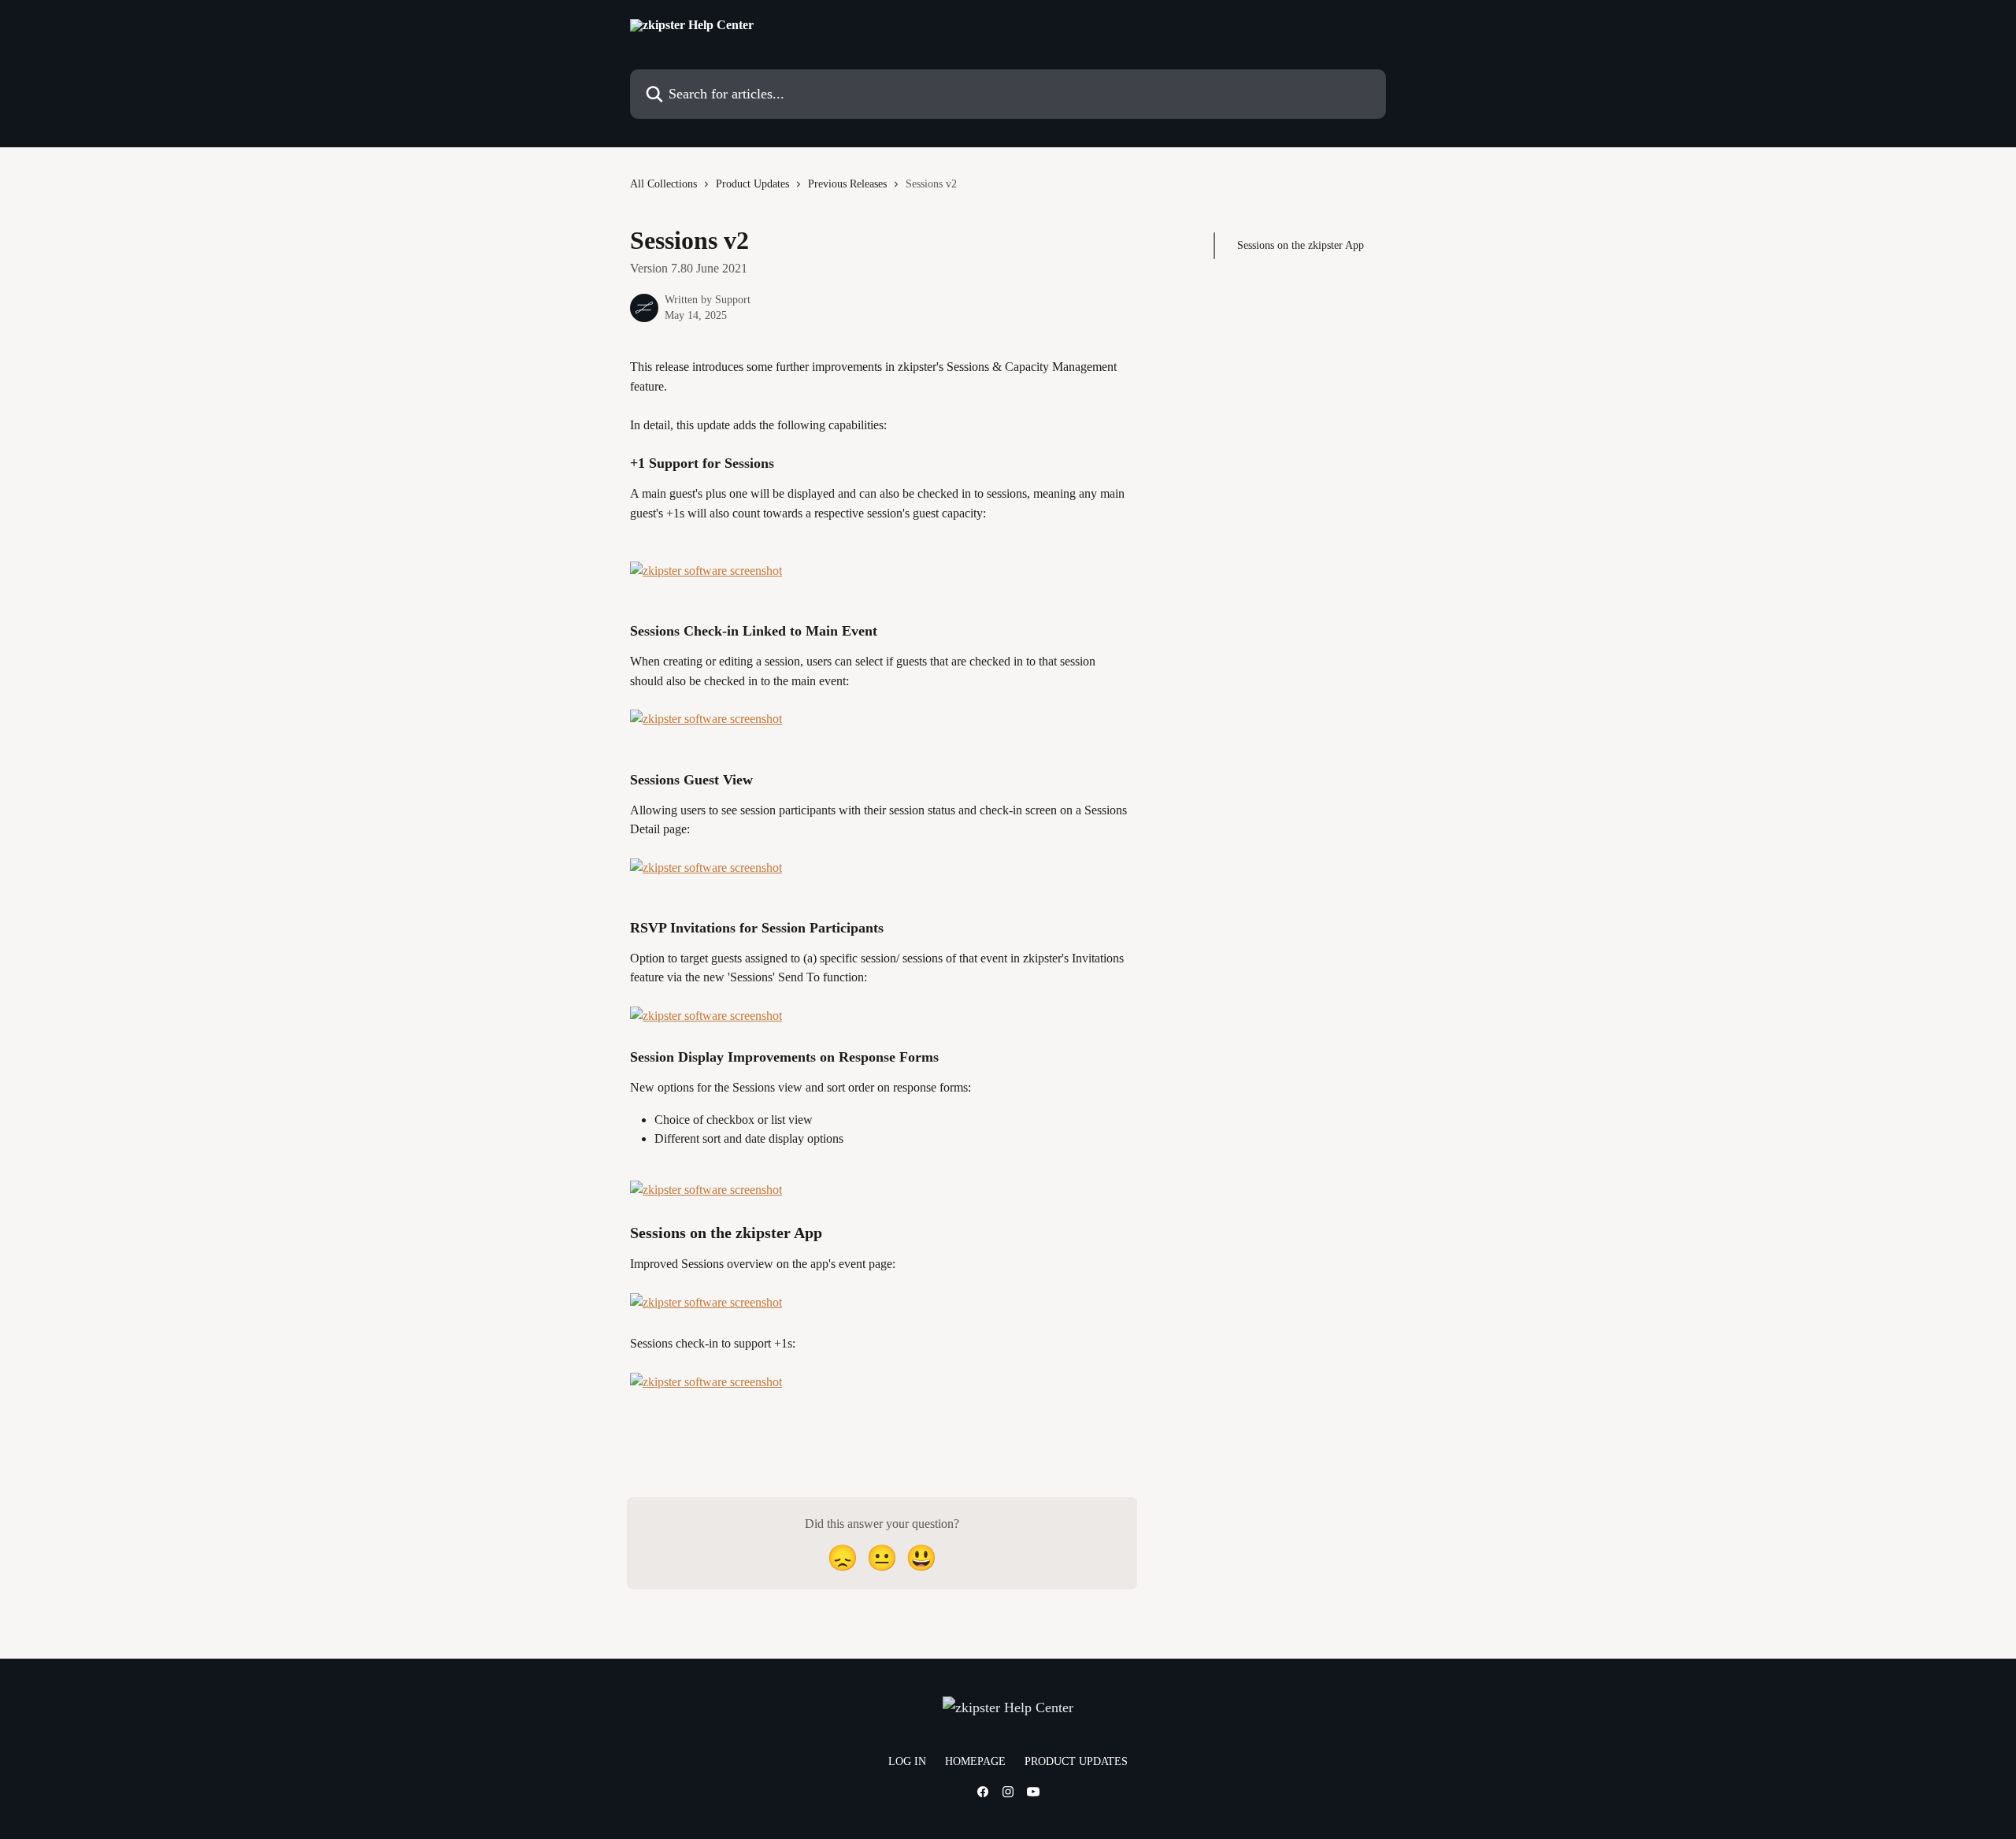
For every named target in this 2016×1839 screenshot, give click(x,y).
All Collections (663, 184)
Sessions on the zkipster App (1301, 245)
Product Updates (752, 184)
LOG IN (907, 1761)
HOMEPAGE (975, 1761)
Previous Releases (847, 184)
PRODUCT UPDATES (1076, 1761)
